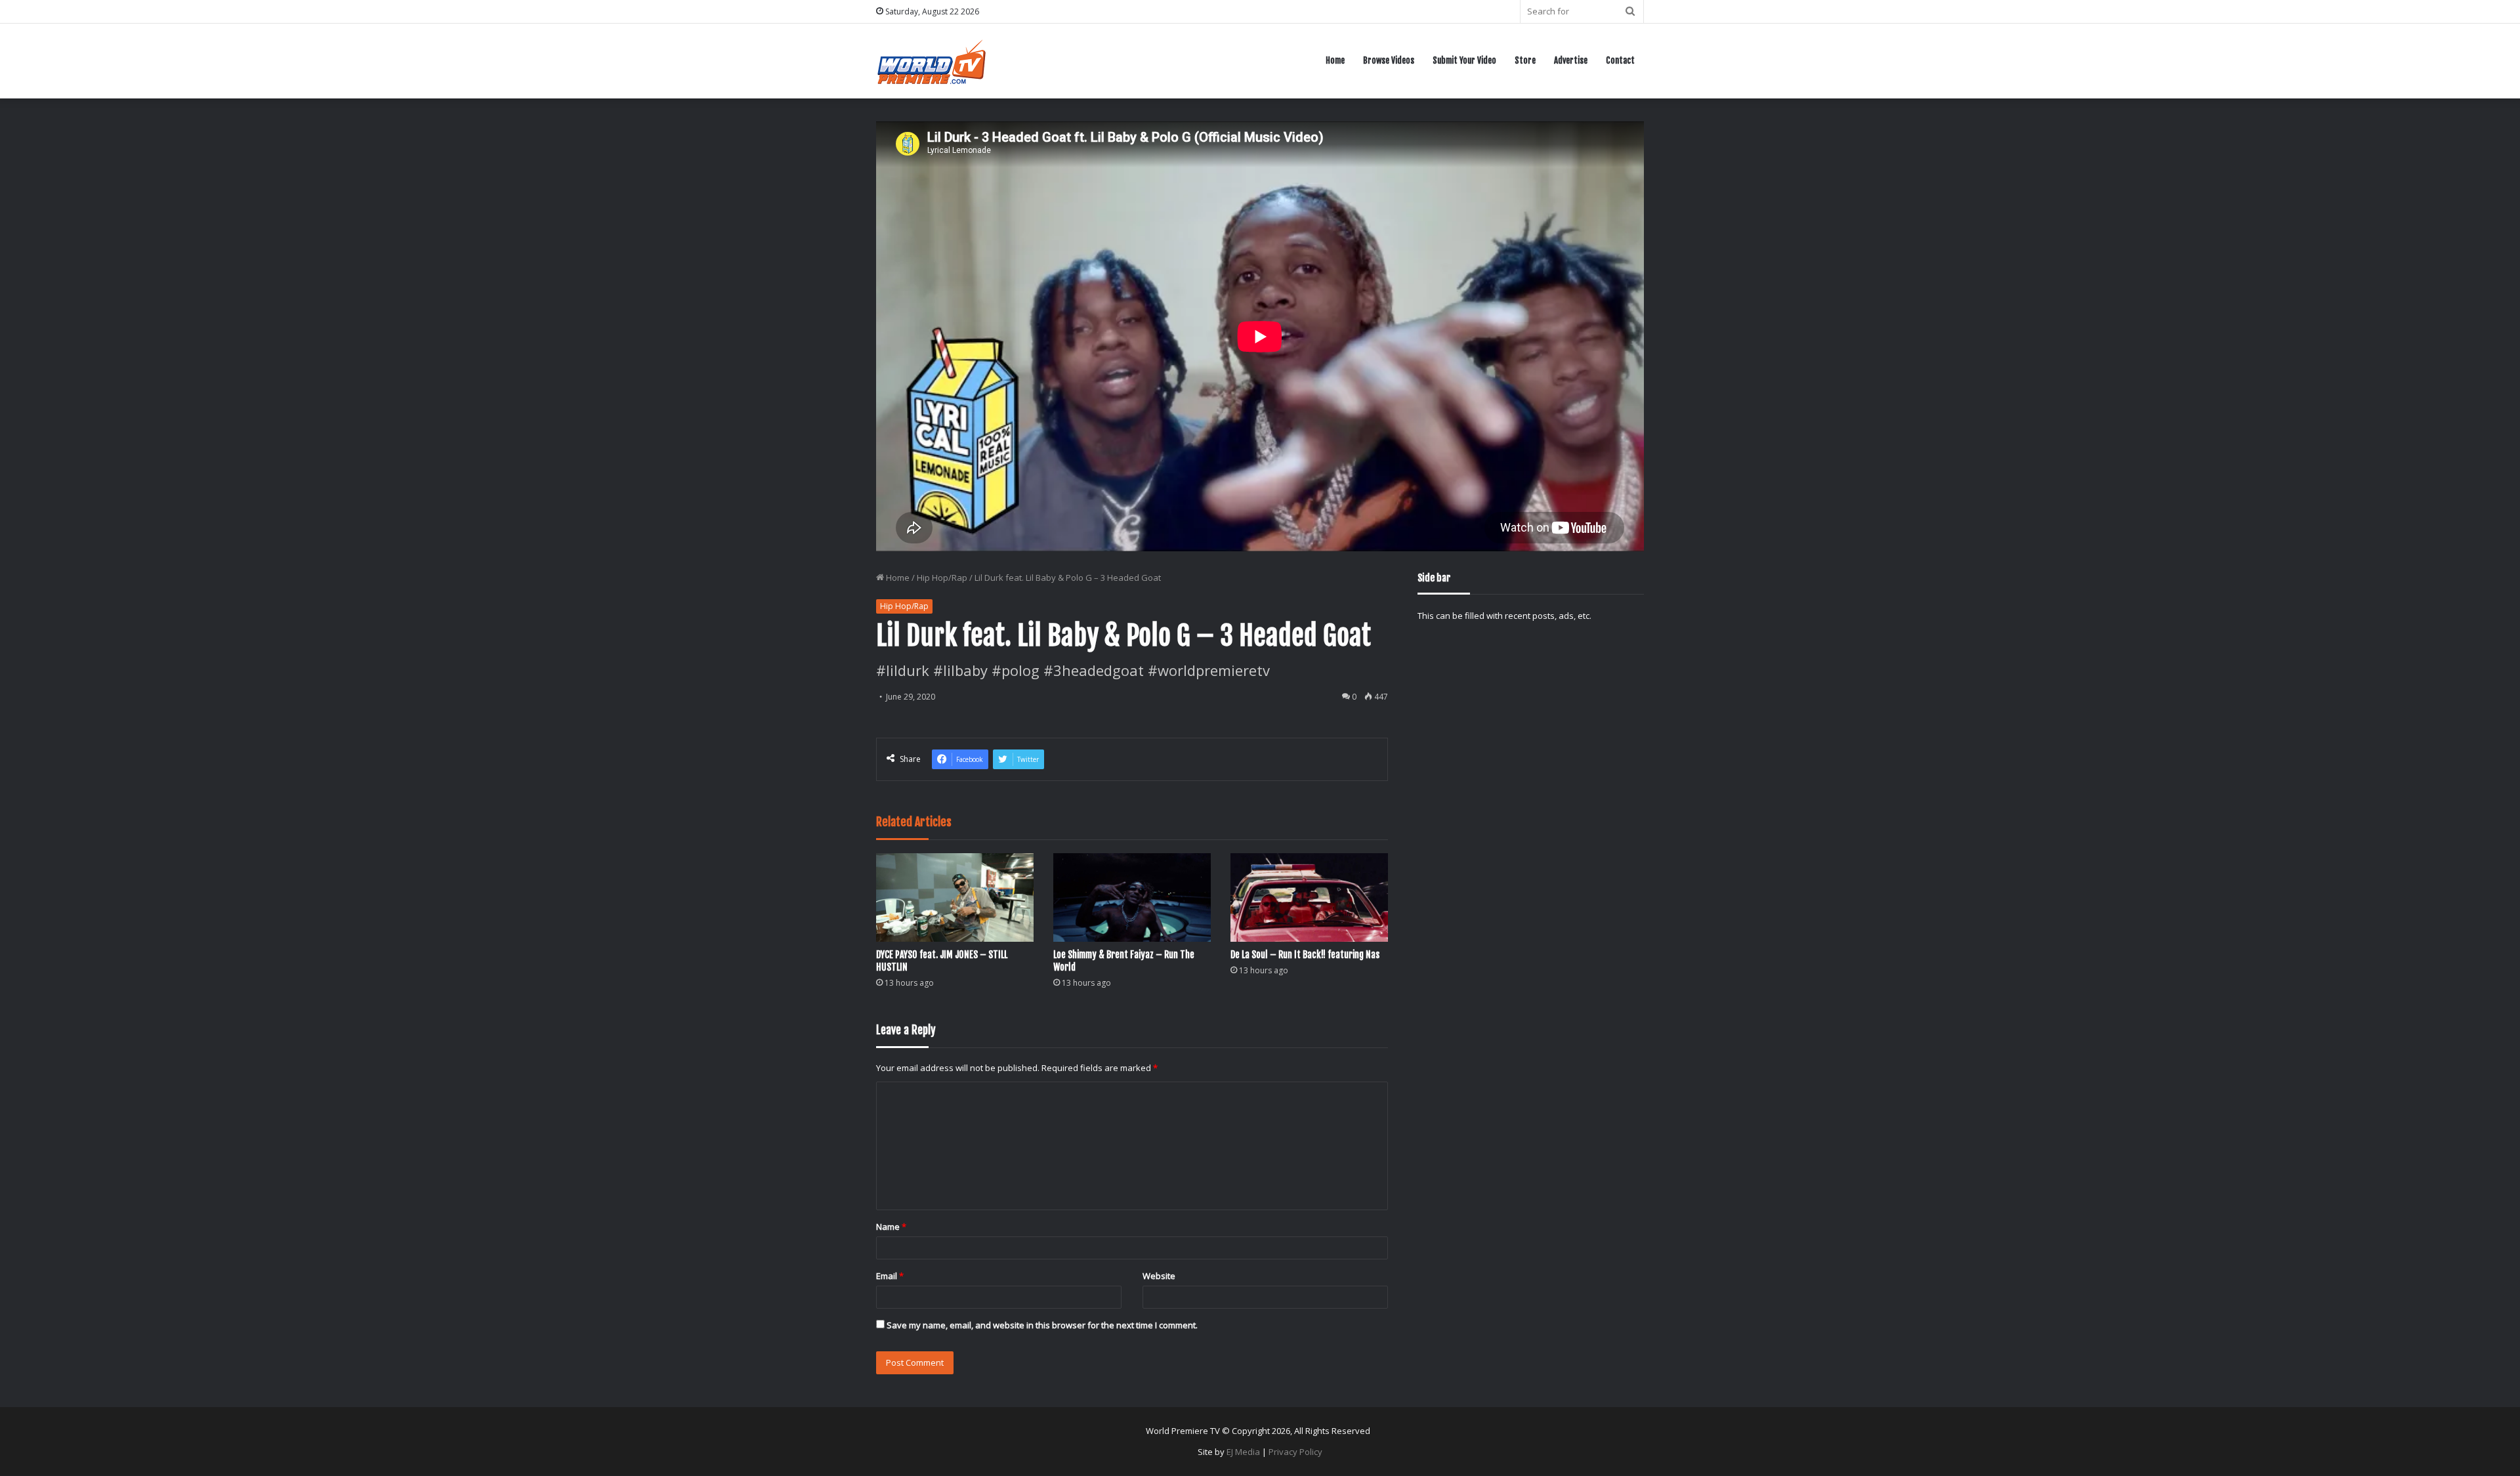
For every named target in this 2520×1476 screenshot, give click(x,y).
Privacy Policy (1295, 1452)
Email (890, 1276)
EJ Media (1243, 1452)
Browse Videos (1389, 60)
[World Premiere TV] (932, 61)
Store (1525, 60)
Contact (1620, 60)
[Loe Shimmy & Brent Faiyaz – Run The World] (1132, 897)
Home (1335, 60)
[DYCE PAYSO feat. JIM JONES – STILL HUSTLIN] (955, 897)
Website (1159, 1276)
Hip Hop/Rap (942, 578)
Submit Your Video (1464, 60)
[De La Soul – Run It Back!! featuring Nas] (1309, 897)
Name (891, 1227)
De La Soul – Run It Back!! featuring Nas (1305, 955)
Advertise (1571, 60)
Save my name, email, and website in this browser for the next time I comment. (1042, 1325)
